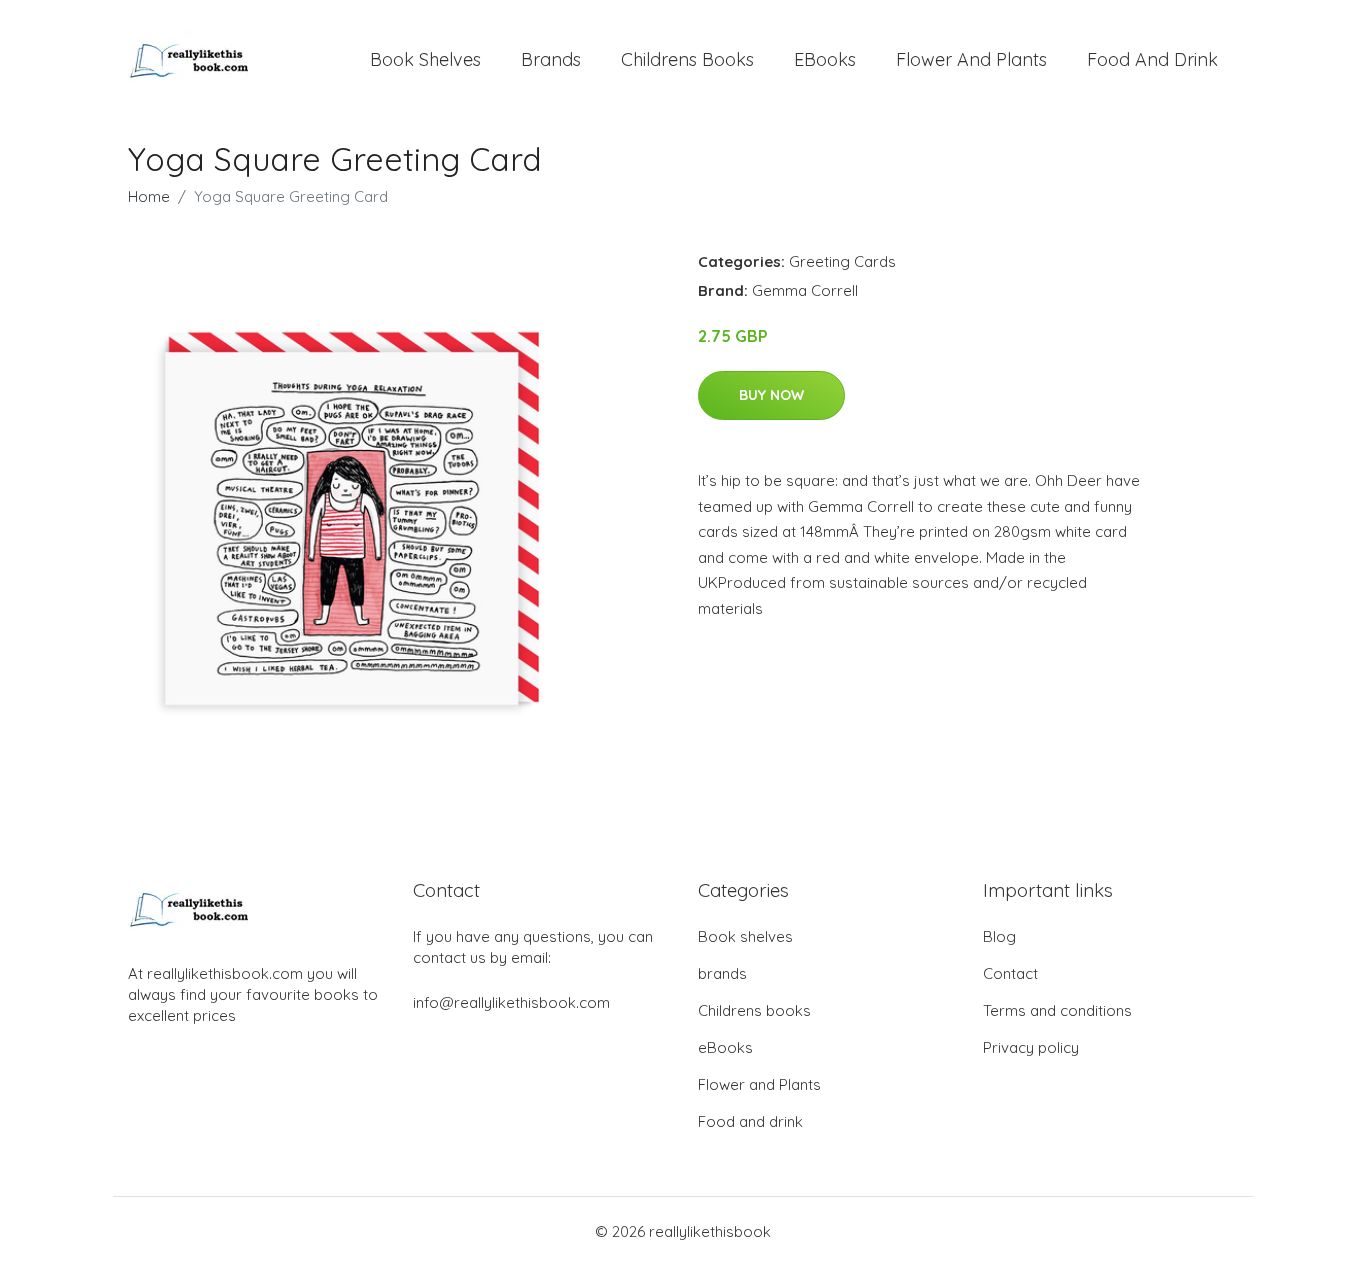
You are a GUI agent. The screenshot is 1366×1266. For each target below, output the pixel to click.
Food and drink (1152, 59)
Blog (999, 936)
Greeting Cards (842, 261)
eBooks (825, 59)
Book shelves (425, 59)
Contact (1010, 973)
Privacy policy (1031, 1047)
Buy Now (771, 395)
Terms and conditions (1057, 1010)
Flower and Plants (971, 59)
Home (149, 196)
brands (551, 59)
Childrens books (687, 59)
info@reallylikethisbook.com (511, 1002)
